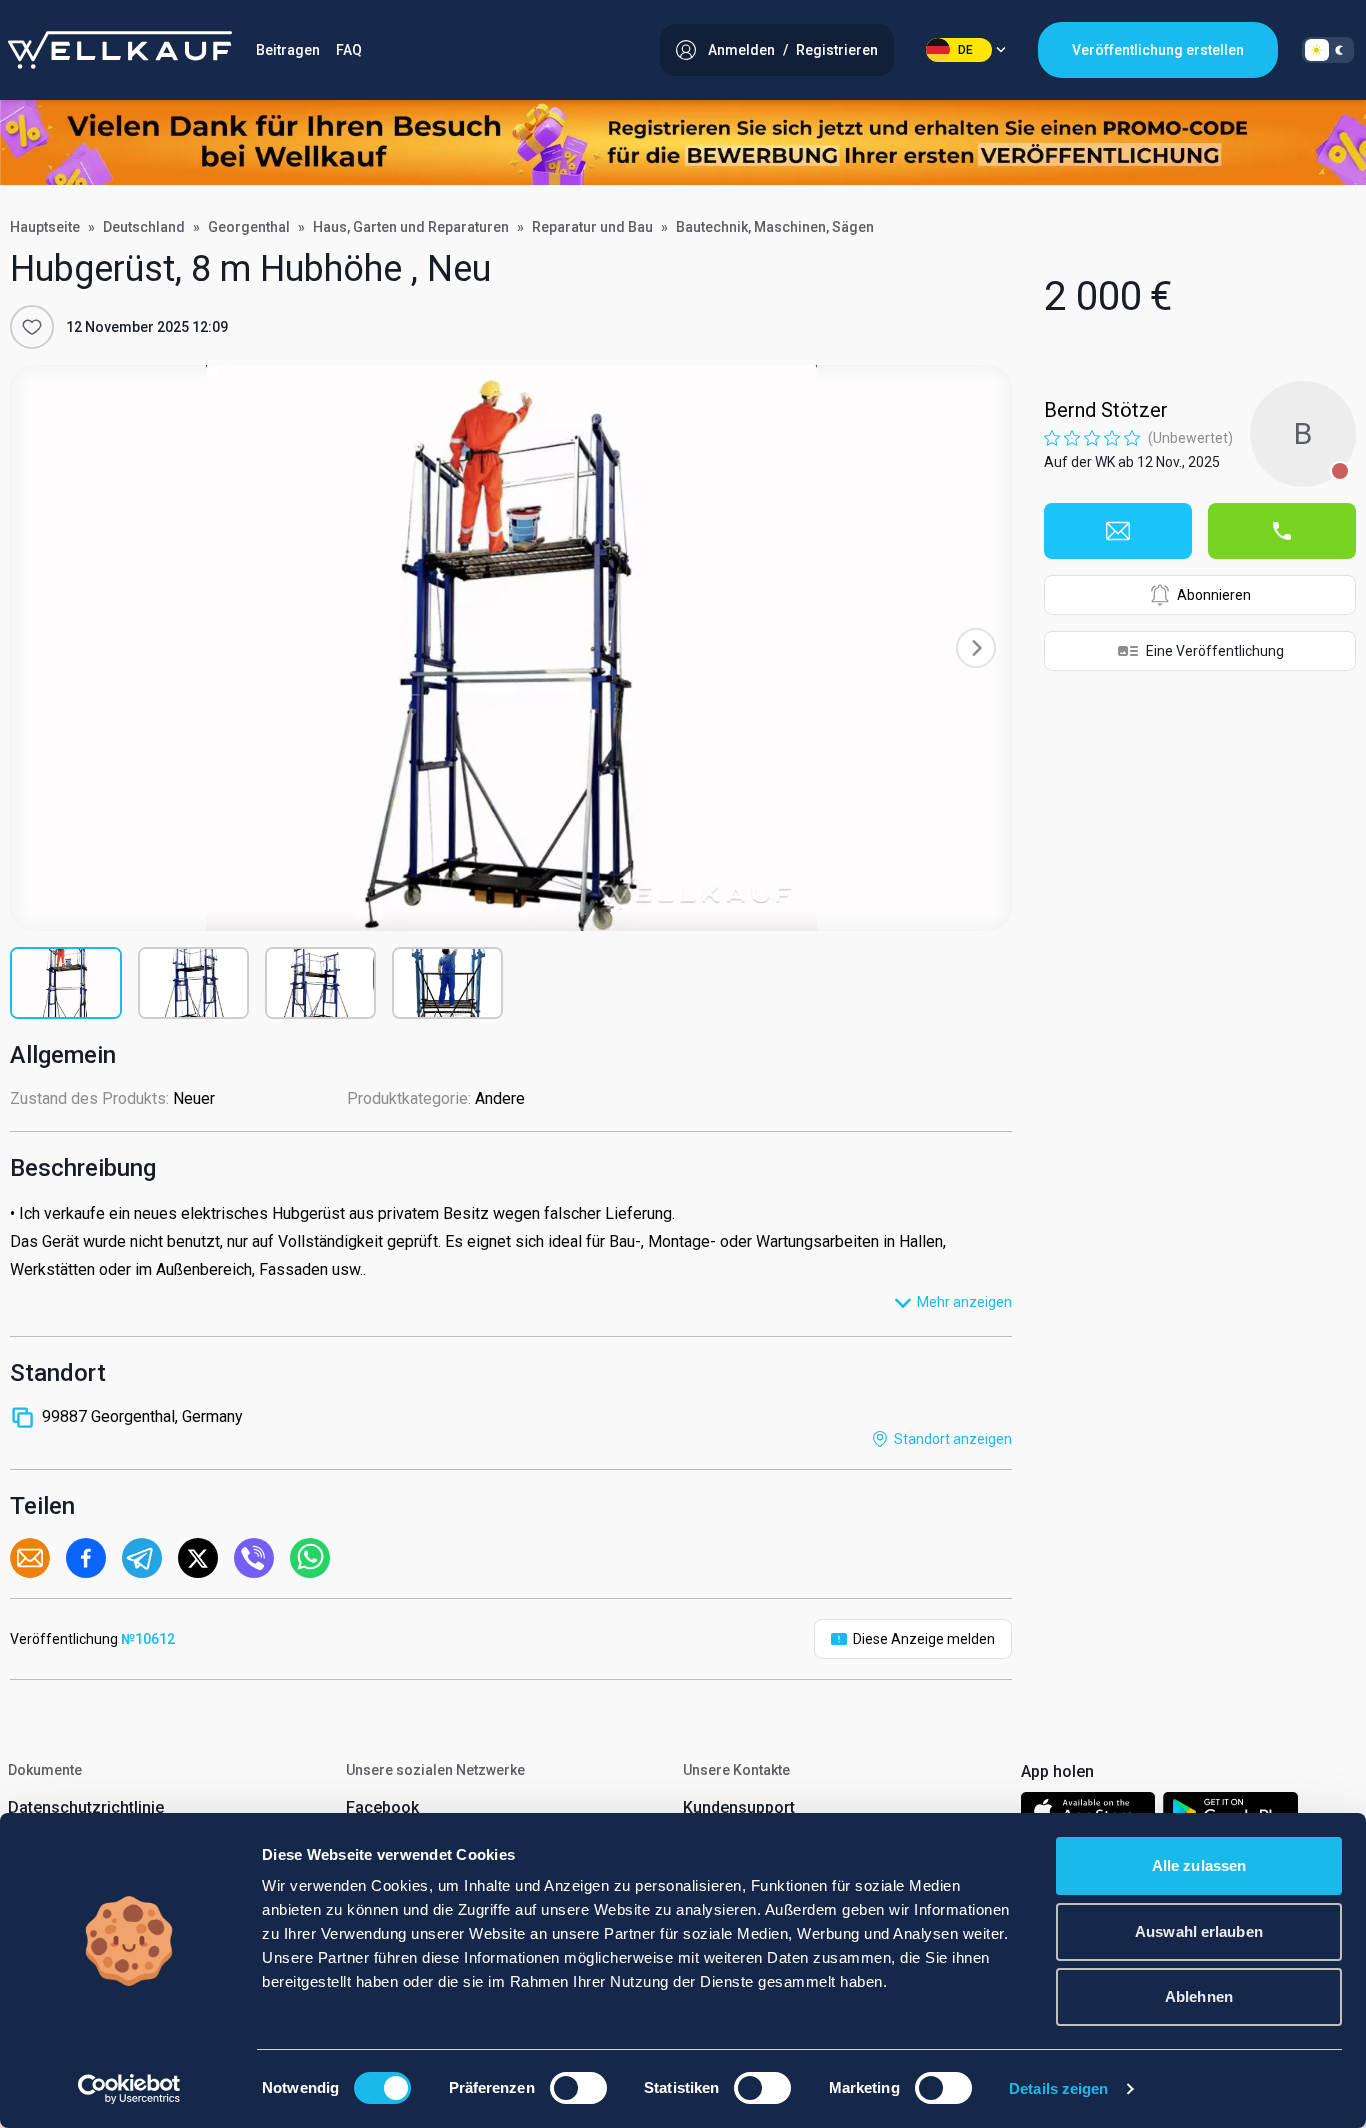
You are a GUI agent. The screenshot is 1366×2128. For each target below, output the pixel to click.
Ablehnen (1199, 1996)
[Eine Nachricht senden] (1118, 531)
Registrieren (837, 50)
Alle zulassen (1199, 1865)
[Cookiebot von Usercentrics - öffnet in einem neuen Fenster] (129, 2089)
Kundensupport (739, 1807)
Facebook (382, 1807)
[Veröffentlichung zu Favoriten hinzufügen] (32, 327)
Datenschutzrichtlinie (86, 1807)
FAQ (349, 50)
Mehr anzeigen (964, 1302)
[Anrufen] (1282, 531)
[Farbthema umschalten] (1328, 50)
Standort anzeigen (953, 1439)
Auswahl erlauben (1199, 1931)
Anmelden (741, 50)
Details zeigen (1058, 2088)
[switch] (578, 2088)
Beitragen (288, 50)
